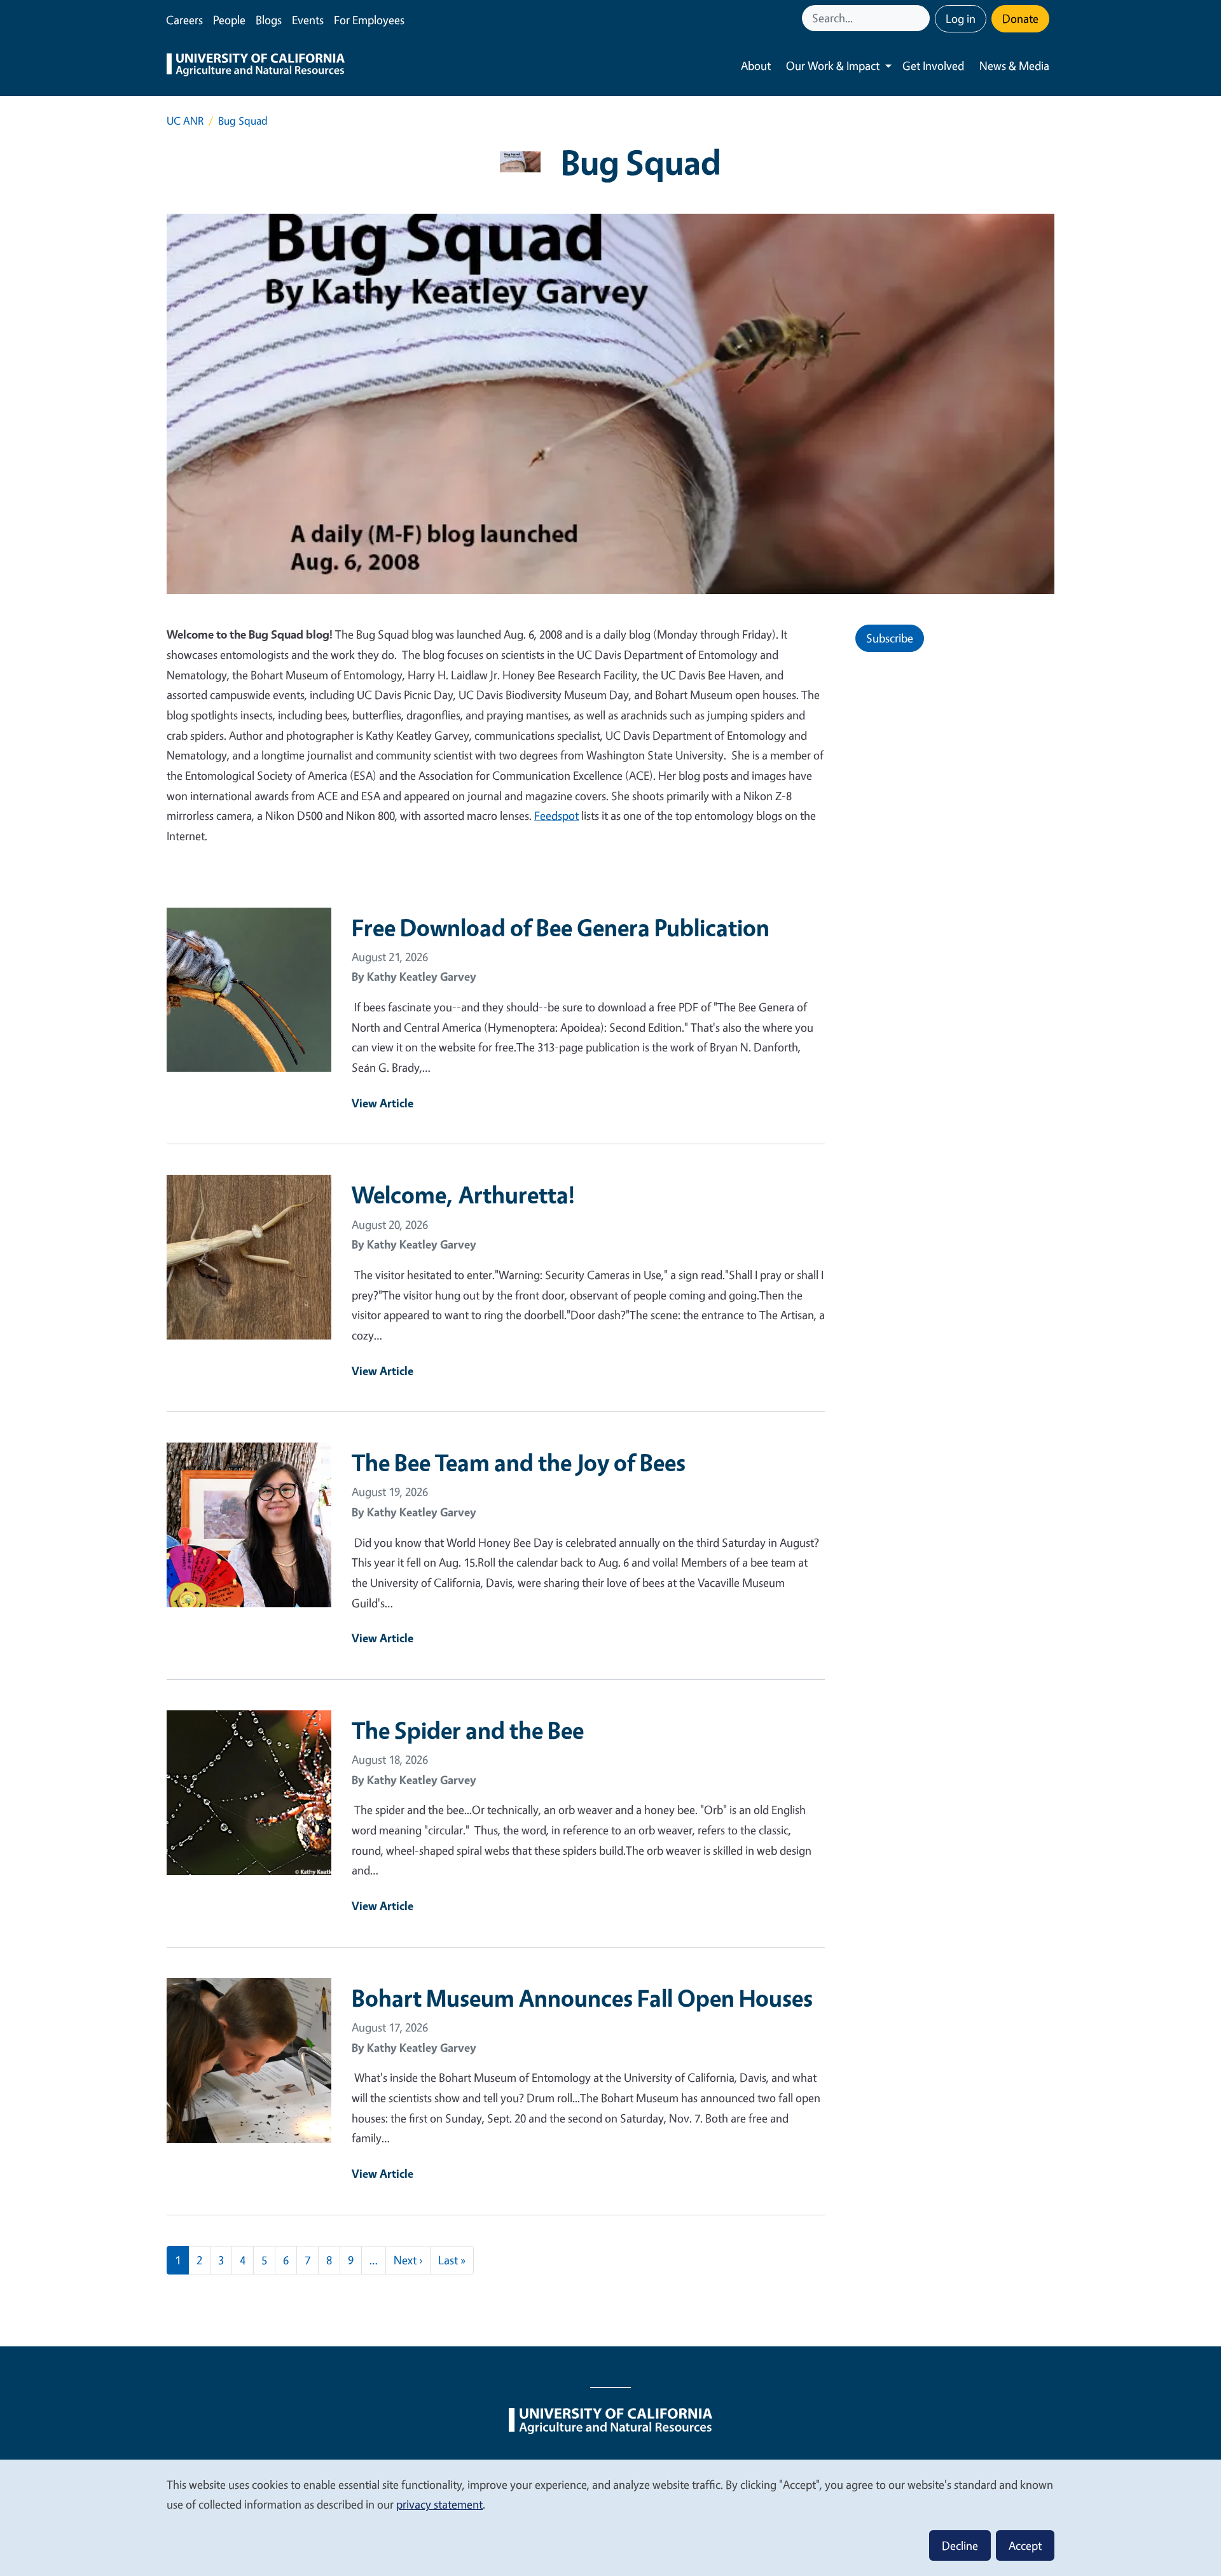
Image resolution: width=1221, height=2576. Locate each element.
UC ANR (185, 121)
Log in (961, 18)
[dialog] (610, 2517)
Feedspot (556, 815)
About (756, 66)
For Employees (369, 20)
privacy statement (439, 2504)
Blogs (269, 20)
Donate (1020, 18)
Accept (1025, 2545)
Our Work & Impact (833, 66)
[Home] (256, 66)
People (229, 20)
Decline (960, 2545)
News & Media (1014, 66)
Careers (184, 20)
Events (308, 20)
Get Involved (933, 66)
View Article (383, 1103)
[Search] (921, 18)
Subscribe (890, 638)
